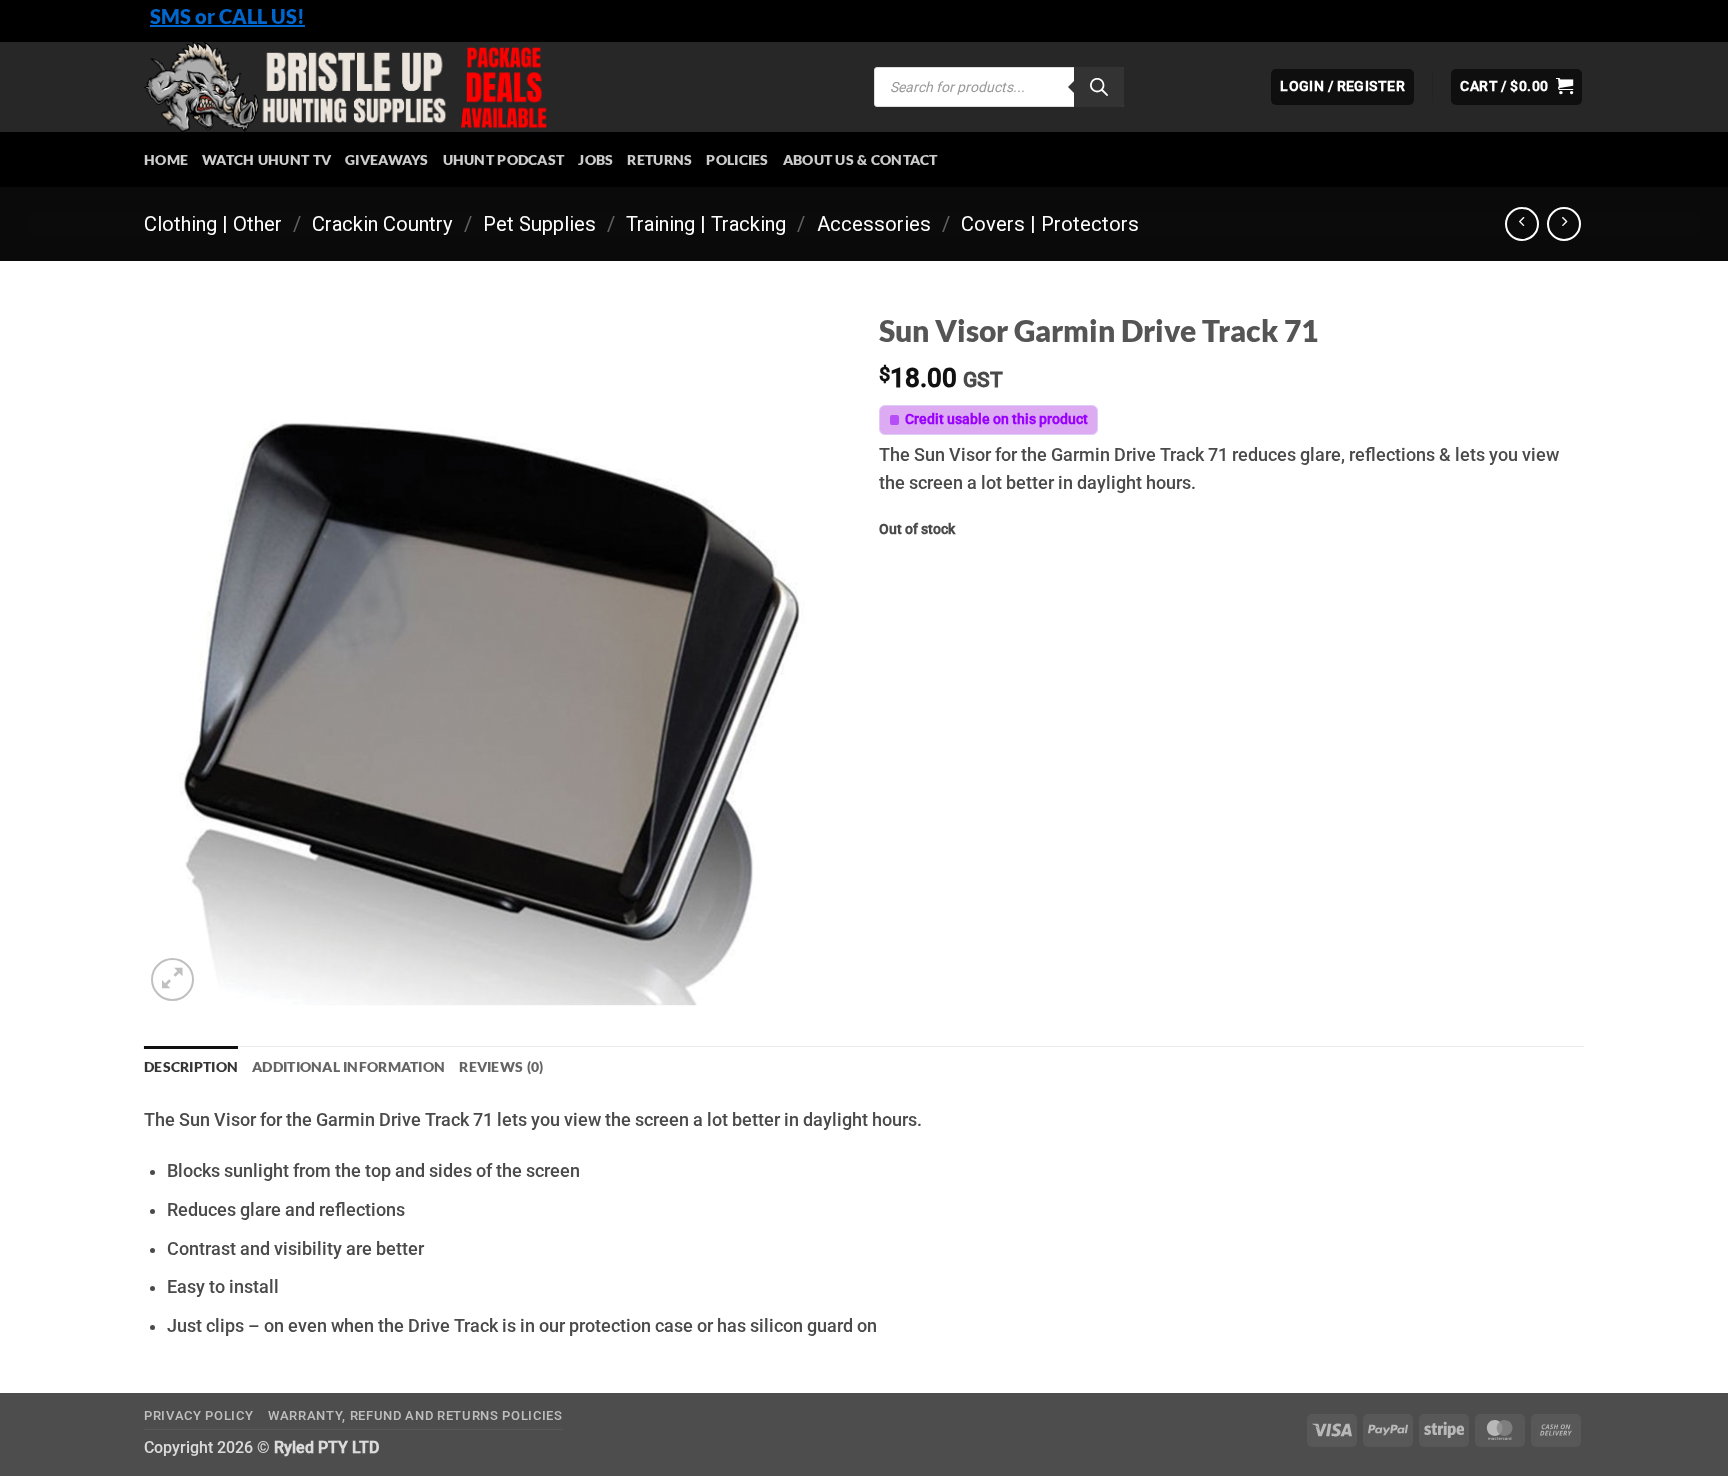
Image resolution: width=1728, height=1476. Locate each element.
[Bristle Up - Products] (494, 87)
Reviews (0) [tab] (501, 1066)
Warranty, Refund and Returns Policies (415, 1415)
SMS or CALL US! (227, 16)
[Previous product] (1564, 224)
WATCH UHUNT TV (266, 159)
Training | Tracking (706, 224)
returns (659, 159)
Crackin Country (382, 224)
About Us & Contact (860, 159)
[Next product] (1522, 224)
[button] (1516, 87)
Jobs (595, 159)
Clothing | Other (213, 224)
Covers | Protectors (1050, 224)
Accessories (874, 224)
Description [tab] (191, 1066)
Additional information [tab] (348, 1066)
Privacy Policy (198, 1415)
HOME (166, 159)
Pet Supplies (539, 224)
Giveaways (387, 159)
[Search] (1099, 87)
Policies (737, 159)
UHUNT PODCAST (504, 159)
